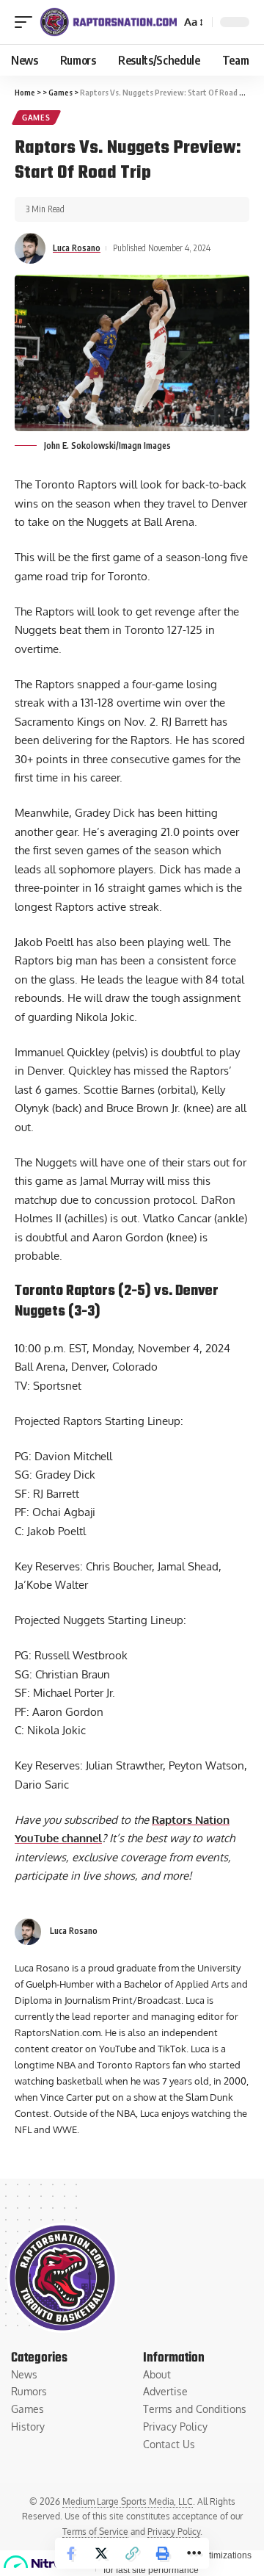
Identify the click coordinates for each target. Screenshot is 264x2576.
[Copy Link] (132, 2553)
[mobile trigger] (27, 22)
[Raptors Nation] (108, 22)
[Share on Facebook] (70, 2553)
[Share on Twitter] (101, 2553)
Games (36, 118)
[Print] (163, 2553)
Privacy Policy (174, 2532)
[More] (194, 2553)
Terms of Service (95, 2532)
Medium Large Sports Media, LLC (128, 2501)
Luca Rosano (77, 248)
